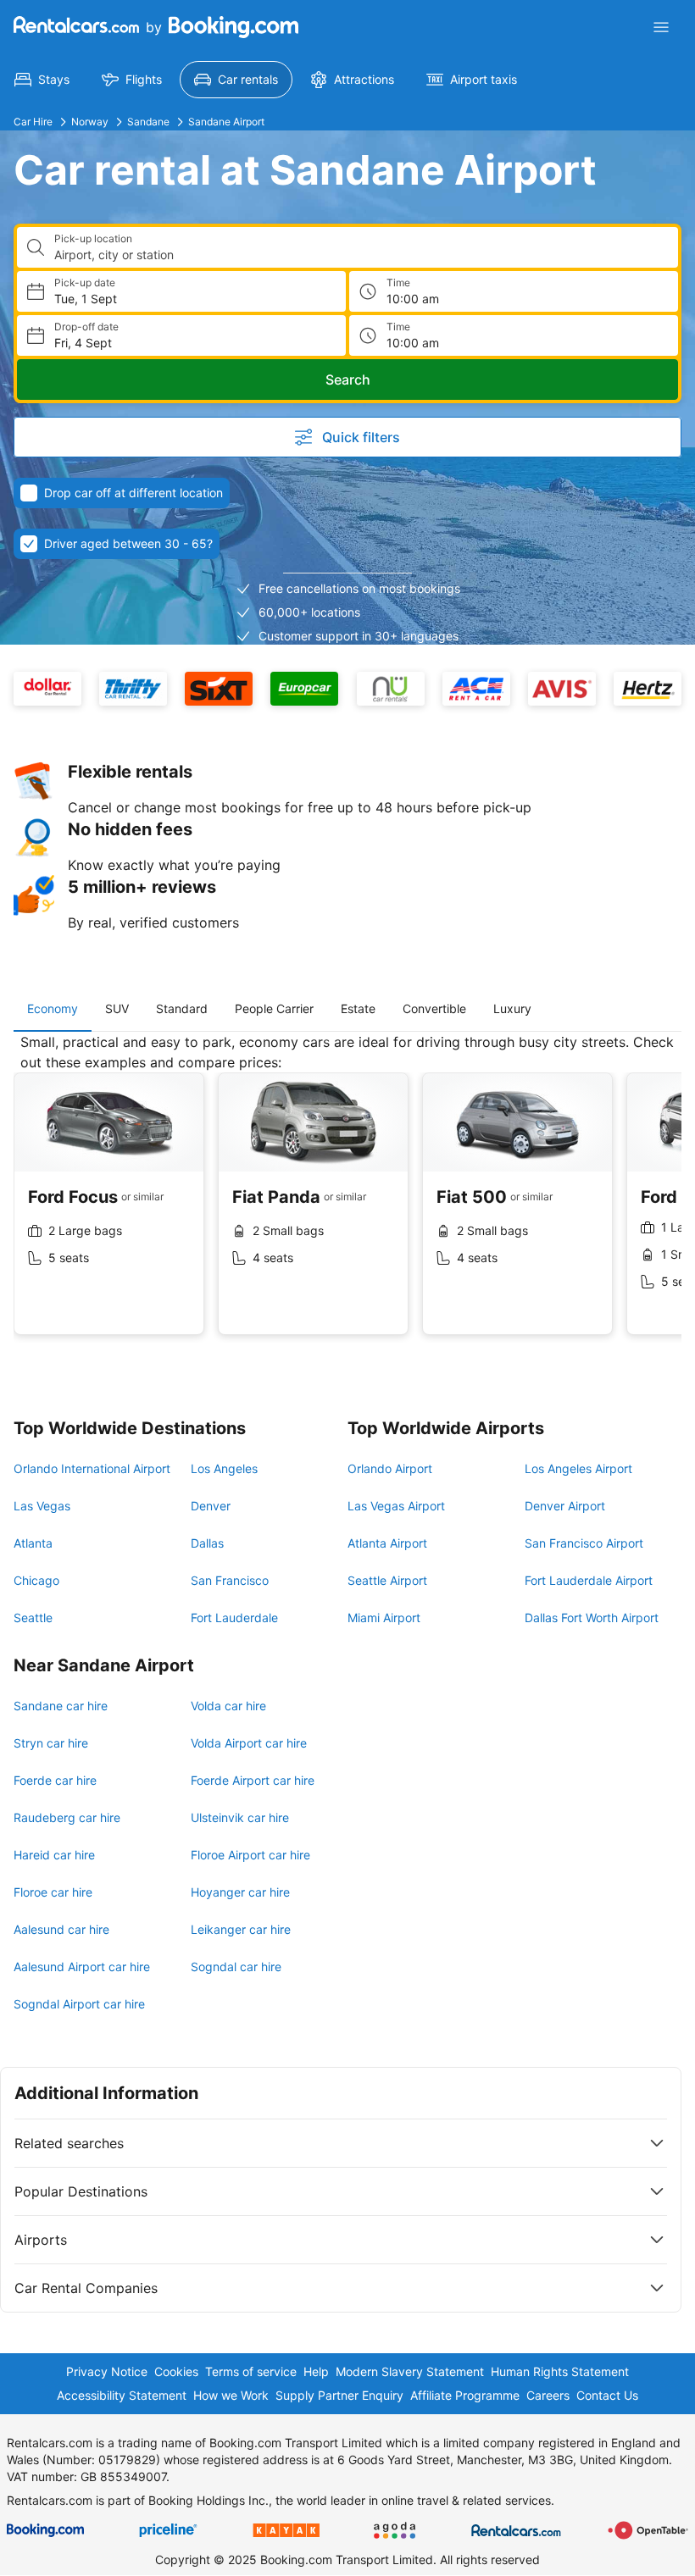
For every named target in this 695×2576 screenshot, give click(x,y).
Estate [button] (358, 1008)
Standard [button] (182, 1008)
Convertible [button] (434, 1008)
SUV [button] (117, 1008)
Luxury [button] (512, 1008)
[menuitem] (42, 80)
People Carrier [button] (274, 1008)
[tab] (53, 1009)
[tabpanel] (347, 1197)
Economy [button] (53, 1008)
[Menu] (661, 27)
